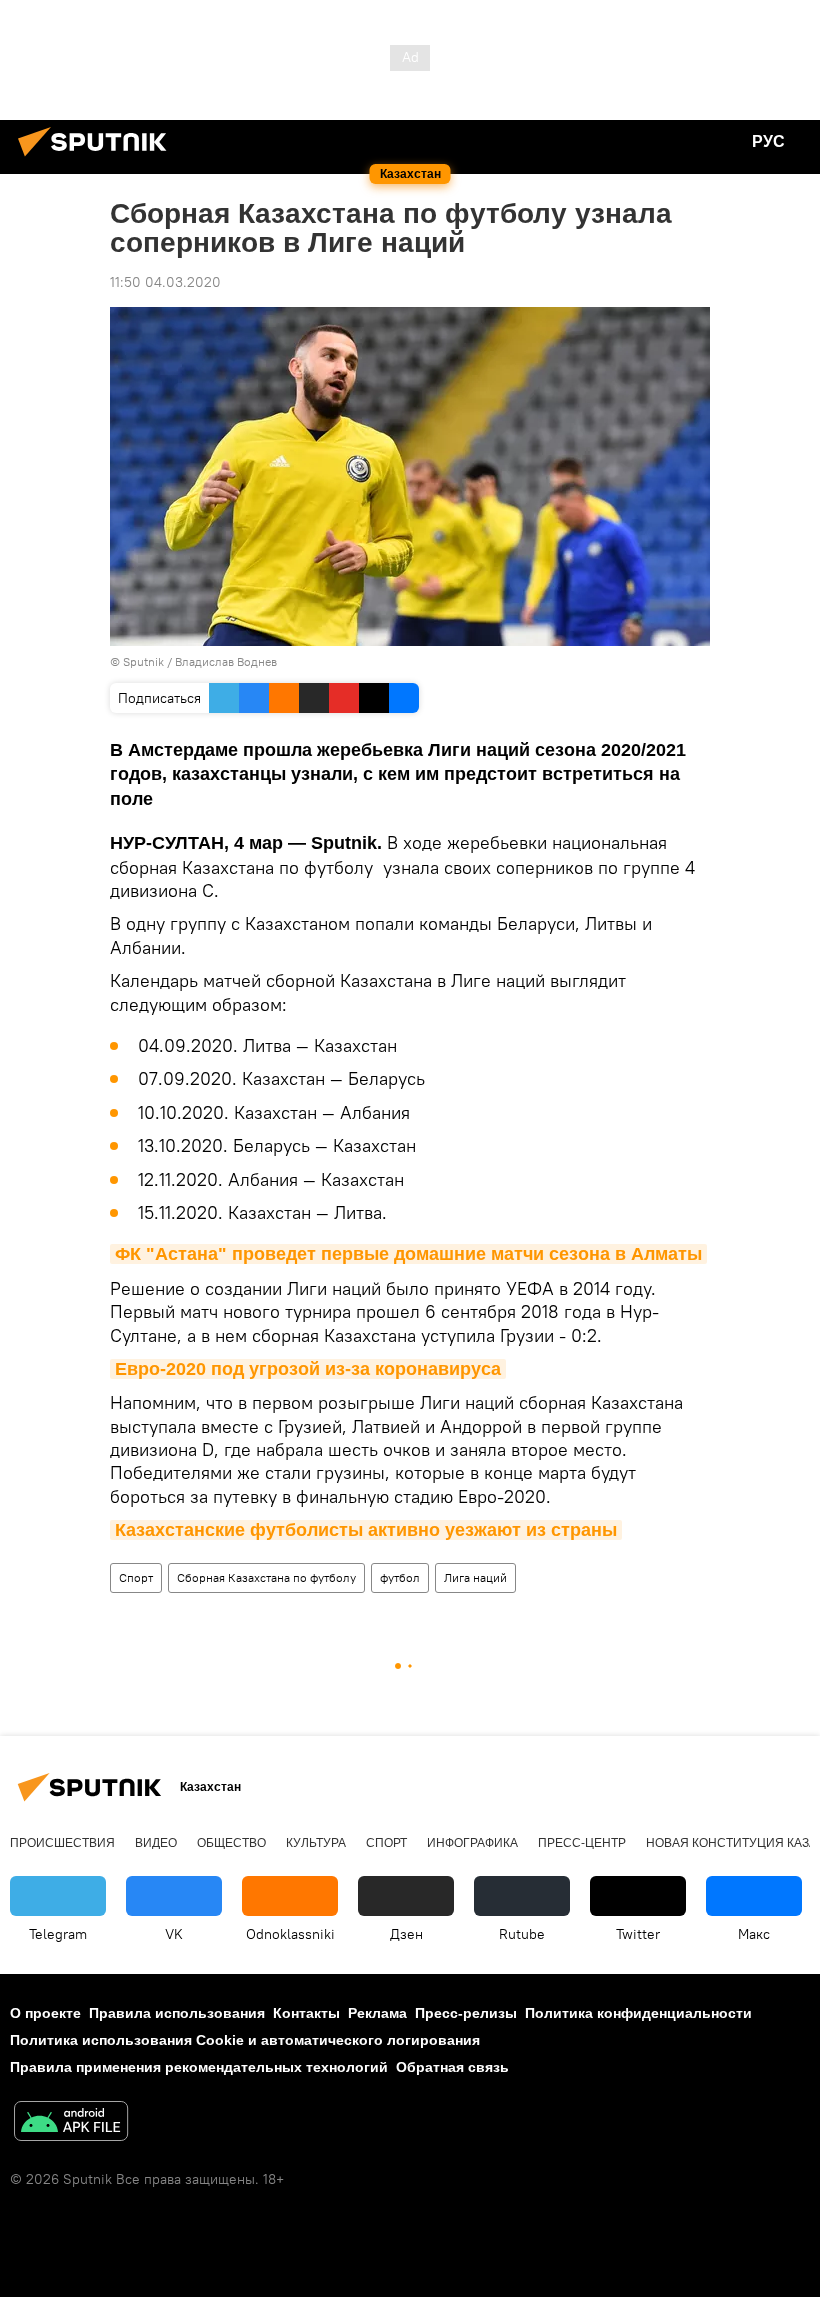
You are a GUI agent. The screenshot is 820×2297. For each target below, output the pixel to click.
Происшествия (62, 1843)
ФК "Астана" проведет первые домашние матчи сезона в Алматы (408, 1254)
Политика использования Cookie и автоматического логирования (245, 2040)
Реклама (377, 2013)
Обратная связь (452, 2067)
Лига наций (475, 1577)
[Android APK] (71, 2123)
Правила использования (177, 2013)
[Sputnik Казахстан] (98, 159)
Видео (156, 1843)
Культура (316, 1843)
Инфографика (472, 1843)
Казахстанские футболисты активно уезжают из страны (366, 1530)
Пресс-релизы (466, 2013)
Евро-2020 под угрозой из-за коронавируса (308, 1369)
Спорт (136, 1577)
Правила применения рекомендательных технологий (199, 2067)
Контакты (306, 2013)
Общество (231, 1843)
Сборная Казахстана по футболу (266, 1577)
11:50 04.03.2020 (165, 282)
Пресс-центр (582, 1843)
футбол (400, 1577)
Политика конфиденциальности (638, 2013)
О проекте (45, 2013)
